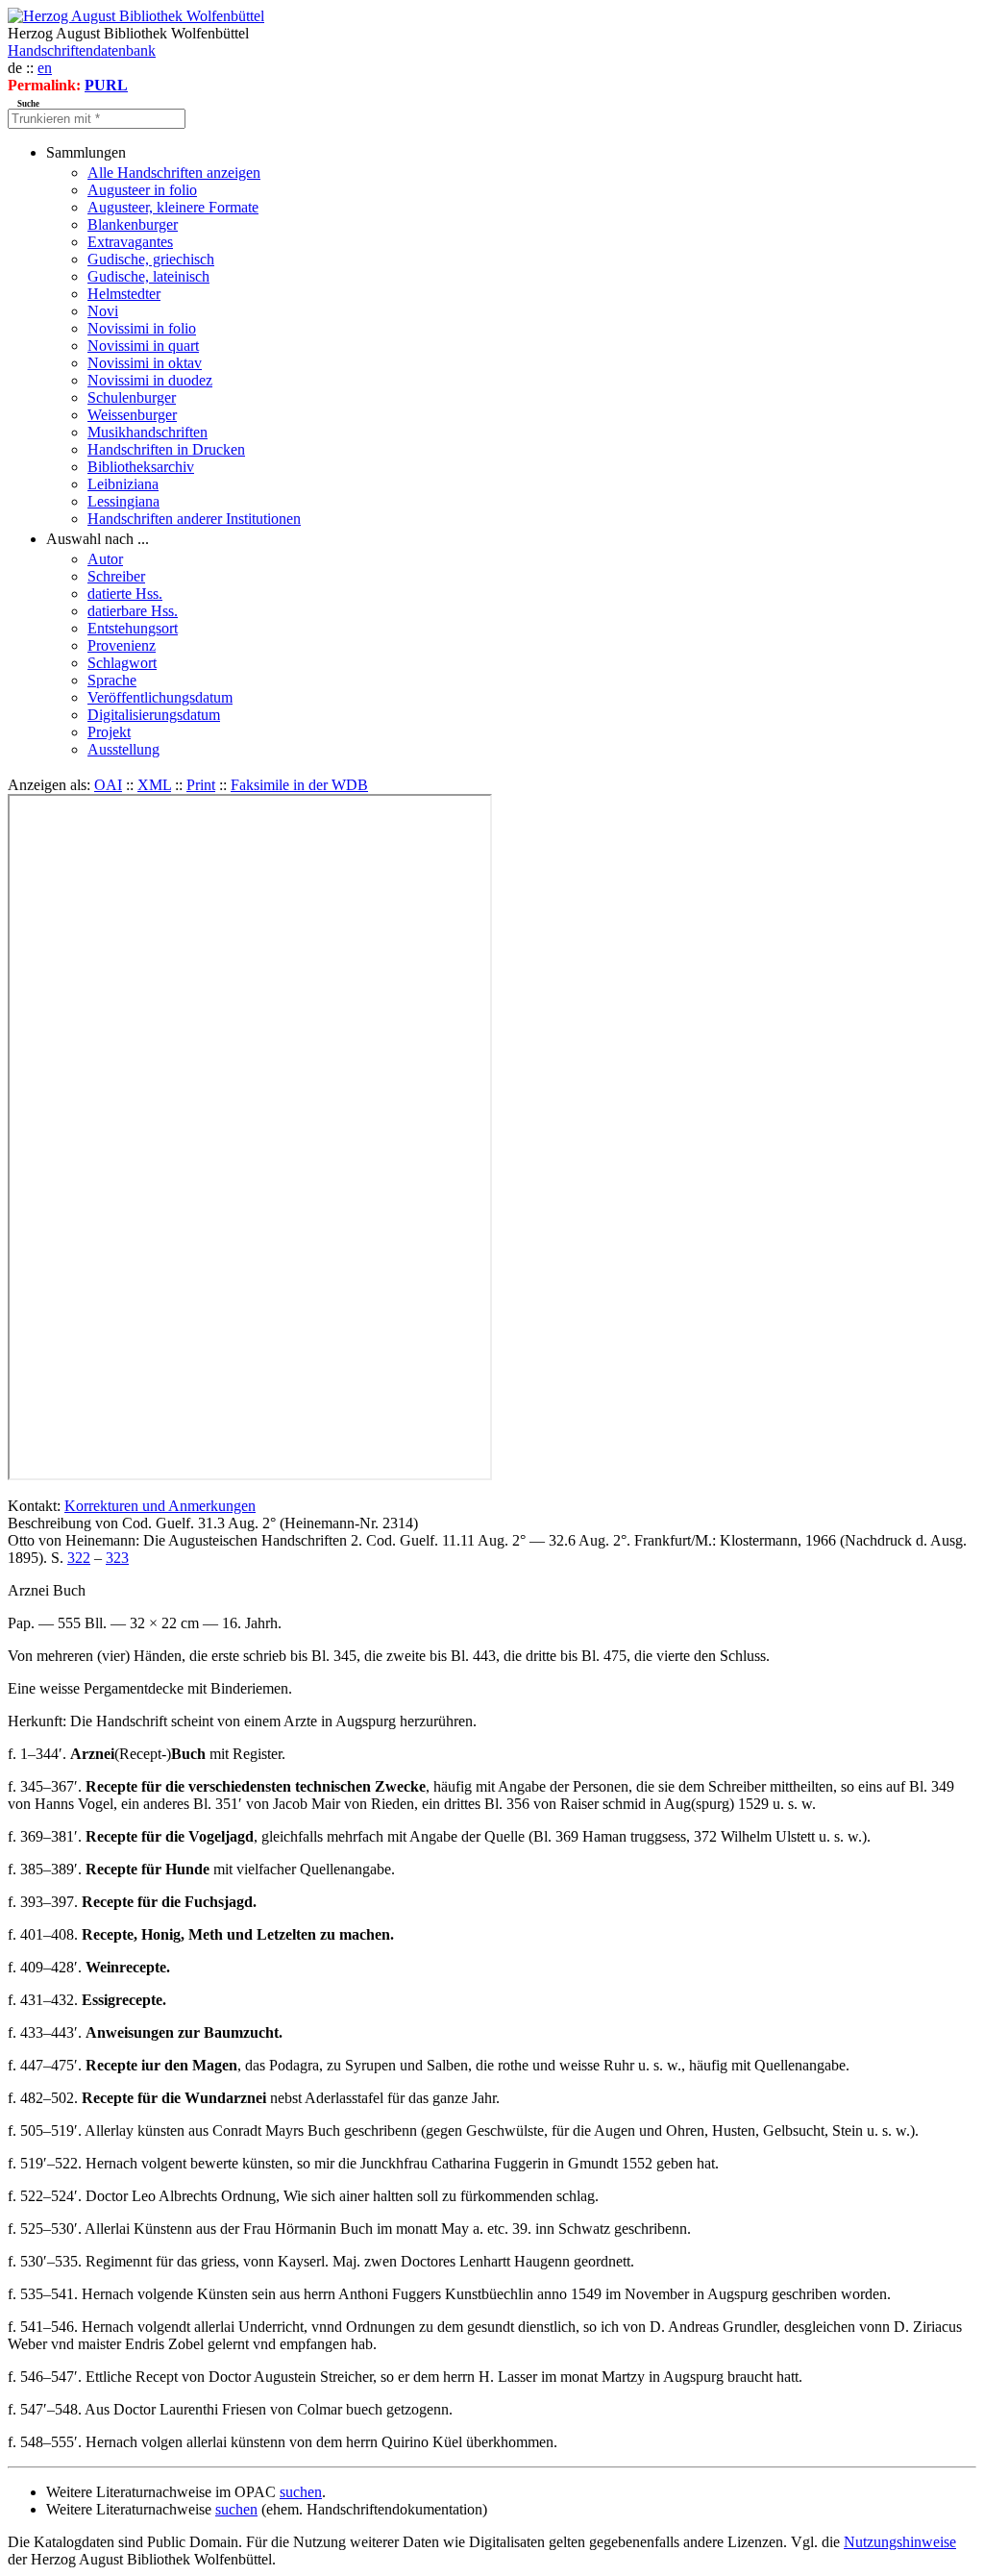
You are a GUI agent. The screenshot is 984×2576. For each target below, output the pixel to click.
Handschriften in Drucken (166, 449)
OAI (108, 785)
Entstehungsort (133, 628)
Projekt (109, 732)
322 (79, 1558)
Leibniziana (123, 484)
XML (154, 785)
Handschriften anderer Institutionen (194, 519)
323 (117, 1558)
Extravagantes (130, 242)
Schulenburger (132, 397)
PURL (106, 85)
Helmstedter (124, 294)
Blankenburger (133, 224)
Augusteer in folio (142, 190)
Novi (103, 311)
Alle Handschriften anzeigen (174, 173)
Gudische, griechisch (151, 259)
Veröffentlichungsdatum (160, 697)
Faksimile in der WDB (299, 785)
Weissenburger (132, 415)
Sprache (112, 680)
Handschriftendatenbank (82, 50)
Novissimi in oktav (145, 363)
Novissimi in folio (142, 328)
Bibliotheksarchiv (141, 467)
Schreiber (116, 576)
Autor (105, 559)
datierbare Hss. (133, 611)
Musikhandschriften (148, 432)
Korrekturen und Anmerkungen (160, 1506)
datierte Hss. (125, 594)
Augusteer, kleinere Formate (173, 207)
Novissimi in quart (143, 346)
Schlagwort (122, 663)
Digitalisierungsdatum (154, 715)
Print (201, 785)
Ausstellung (123, 749)
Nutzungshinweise (900, 2542)
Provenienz (122, 645)
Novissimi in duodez (150, 380)
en (45, 68)
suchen (301, 2492)
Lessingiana (123, 501)
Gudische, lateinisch (148, 276)
